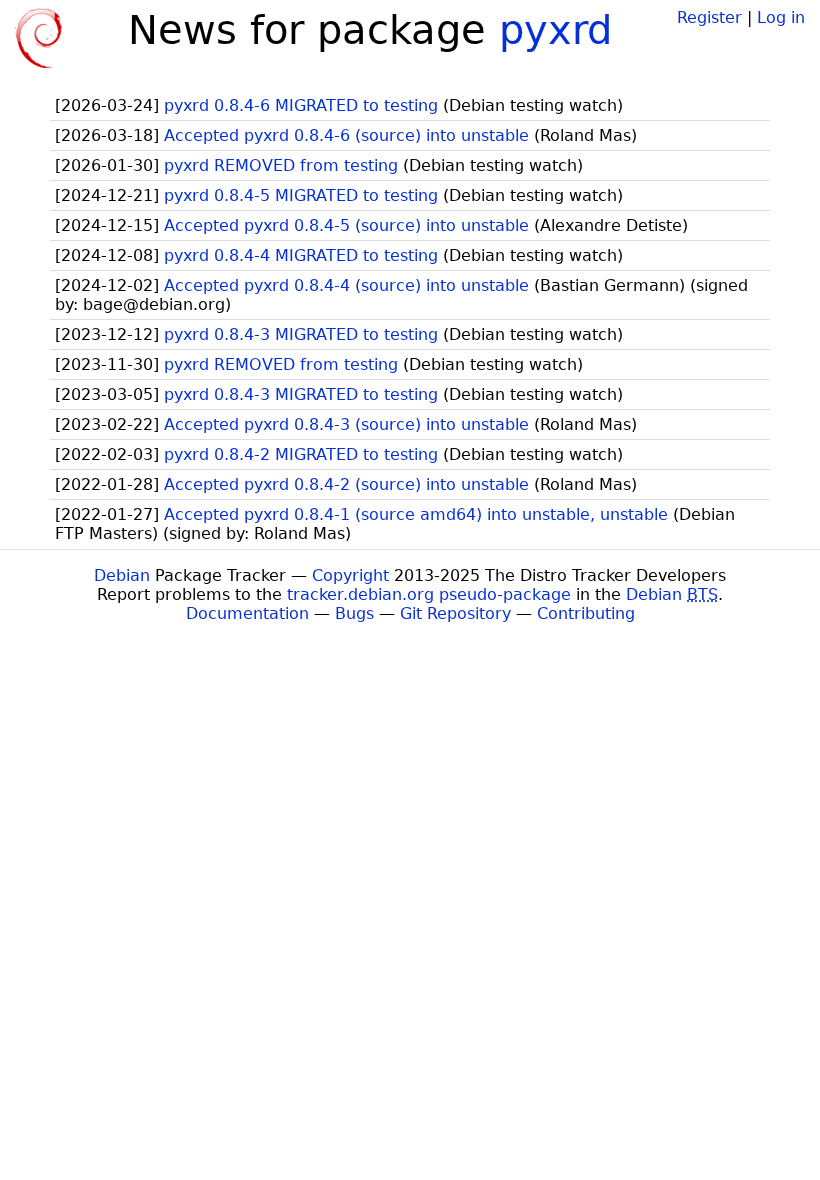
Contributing (586, 613)
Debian (122, 575)
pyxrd (555, 30)
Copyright (350, 575)
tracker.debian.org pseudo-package (429, 594)
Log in (781, 17)
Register (709, 17)
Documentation (247, 613)
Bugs (354, 613)
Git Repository (455, 613)
